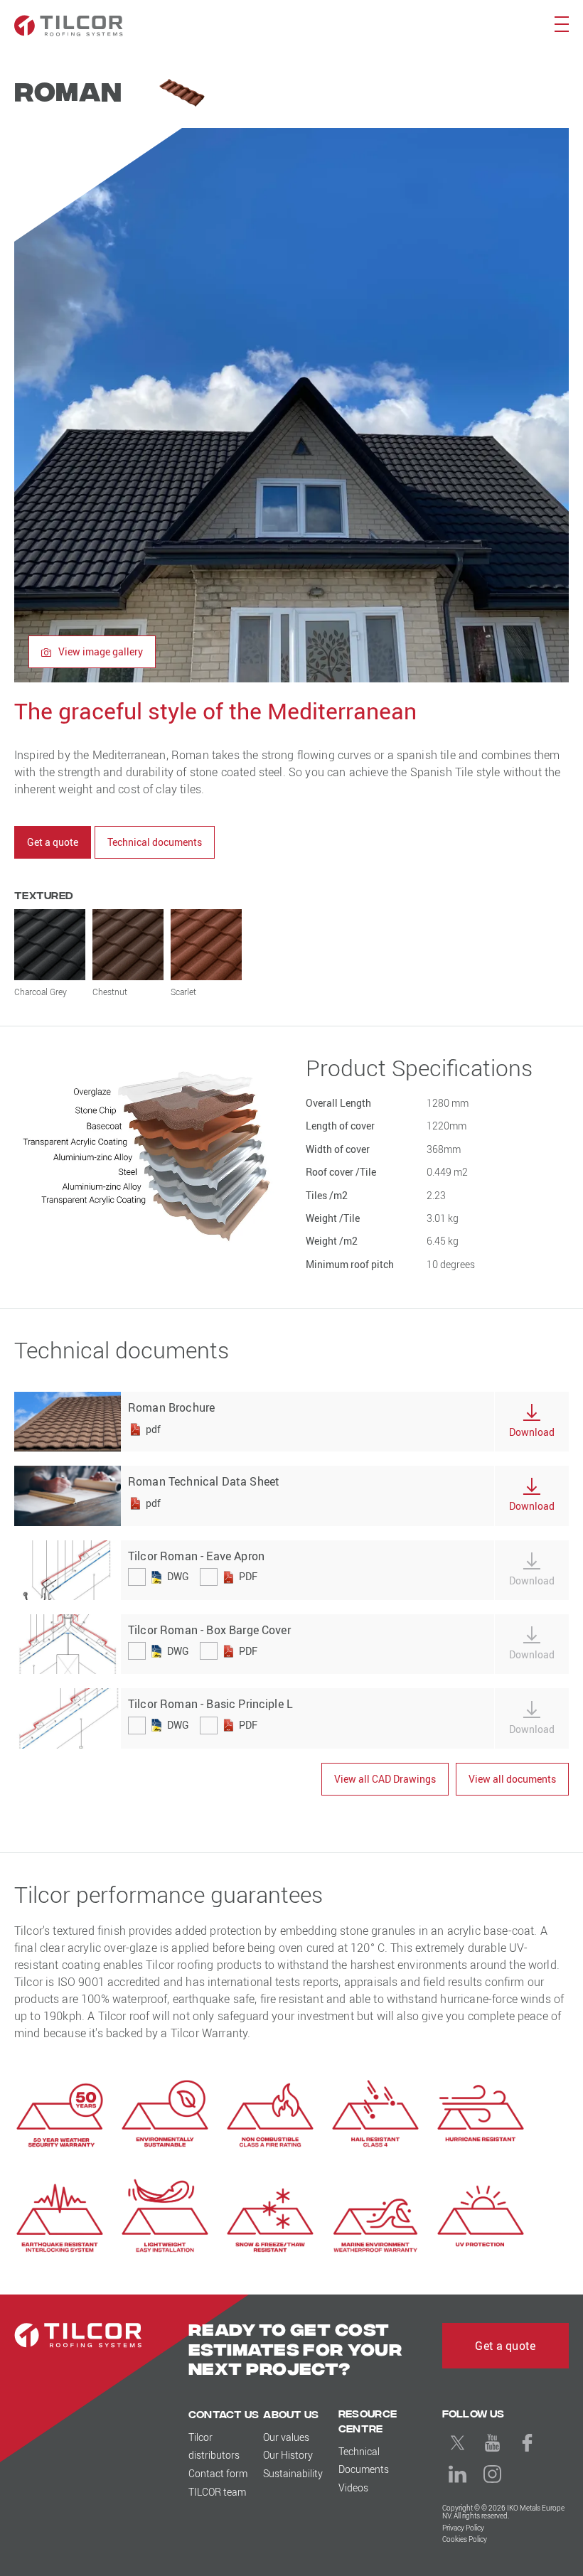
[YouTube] (493, 2443)
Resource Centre (368, 2420)
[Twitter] (458, 2443)
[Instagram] (493, 2474)
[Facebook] (528, 2443)
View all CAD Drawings (385, 1779)
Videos (353, 2488)
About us (291, 2414)
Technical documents (155, 842)
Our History (288, 2455)
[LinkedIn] (458, 2474)
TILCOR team (217, 2492)
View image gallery (100, 651)
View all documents (512, 1779)
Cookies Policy (465, 2539)
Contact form (218, 2473)
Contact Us (224, 2414)
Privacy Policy (463, 2528)
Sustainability (293, 2473)
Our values (286, 2437)
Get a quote (53, 842)
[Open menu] (561, 23)
